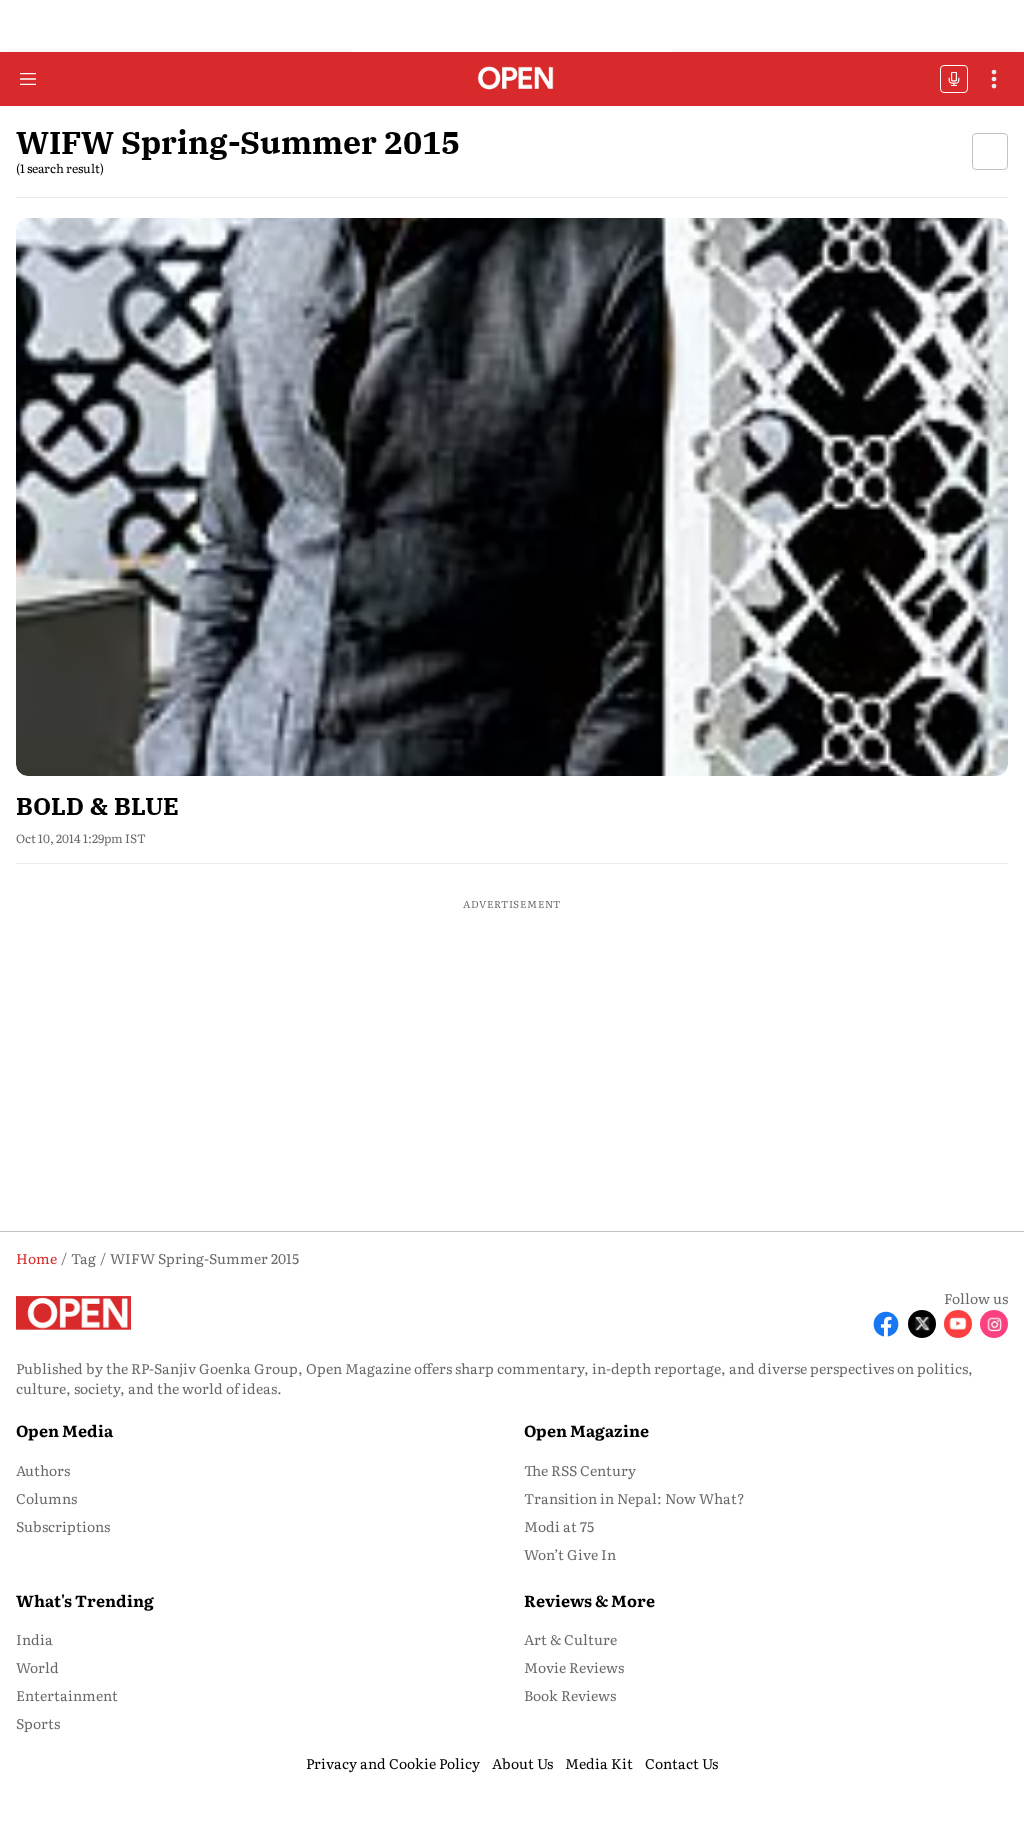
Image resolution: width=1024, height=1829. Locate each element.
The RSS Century (580, 1470)
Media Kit (599, 1763)
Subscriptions (63, 1526)
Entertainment (67, 1695)
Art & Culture (570, 1639)
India (34, 1639)
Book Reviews (570, 1695)
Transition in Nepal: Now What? (634, 1498)
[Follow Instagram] (994, 1324)
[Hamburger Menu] (28, 79)
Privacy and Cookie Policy (393, 1763)
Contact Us (681, 1763)
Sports (38, 1723)
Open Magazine (586, 1430)
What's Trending (85, 1600)
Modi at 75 (559, 1526)
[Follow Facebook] (886, 1324)
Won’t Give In (570, 1554)
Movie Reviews (574, 1667)
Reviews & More (589, 1600)
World (37, 1667)
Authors (43, 1470)
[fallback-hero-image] (512, 497)
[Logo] (512, 79)
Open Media (64, 1430)
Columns (46, 1498)
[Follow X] (922, 1324)
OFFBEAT (954, 79)
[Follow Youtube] (958, 1324)
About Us (522, 1763)
